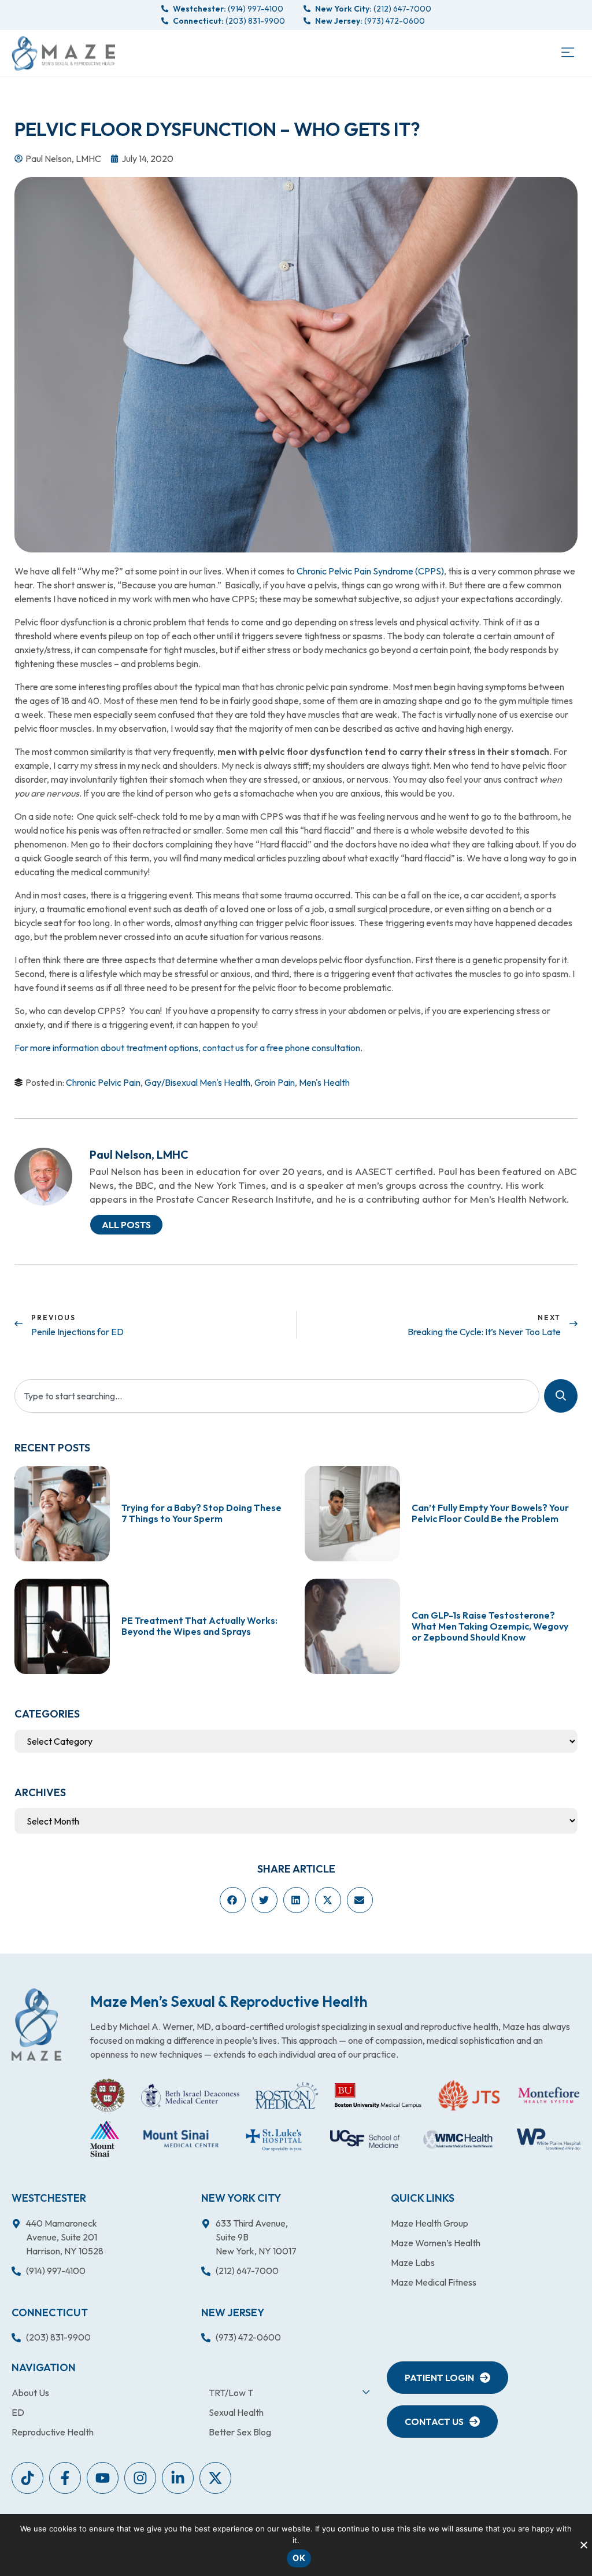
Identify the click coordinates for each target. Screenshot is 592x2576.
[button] (567, 53)
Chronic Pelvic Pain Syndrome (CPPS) (370, 571)
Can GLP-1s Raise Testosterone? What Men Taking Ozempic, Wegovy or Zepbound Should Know (490, 1626)
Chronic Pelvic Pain (103, 1082)
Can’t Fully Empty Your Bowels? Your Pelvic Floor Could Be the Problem (490, 1513)
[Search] (561, 1396)
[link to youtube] (27, 2478)
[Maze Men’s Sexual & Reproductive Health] (36, 2024)
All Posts (126, 1225)
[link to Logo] (63, 53)
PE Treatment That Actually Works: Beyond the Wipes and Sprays (199, 1626)
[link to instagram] (140, 2478)
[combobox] (277, 1396)
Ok (299, 2558)
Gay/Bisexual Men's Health (197, 1082)
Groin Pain (275, 1082)
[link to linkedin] (178, 2478)
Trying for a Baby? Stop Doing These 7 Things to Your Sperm (201, 1513)
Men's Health (324, 1082)
